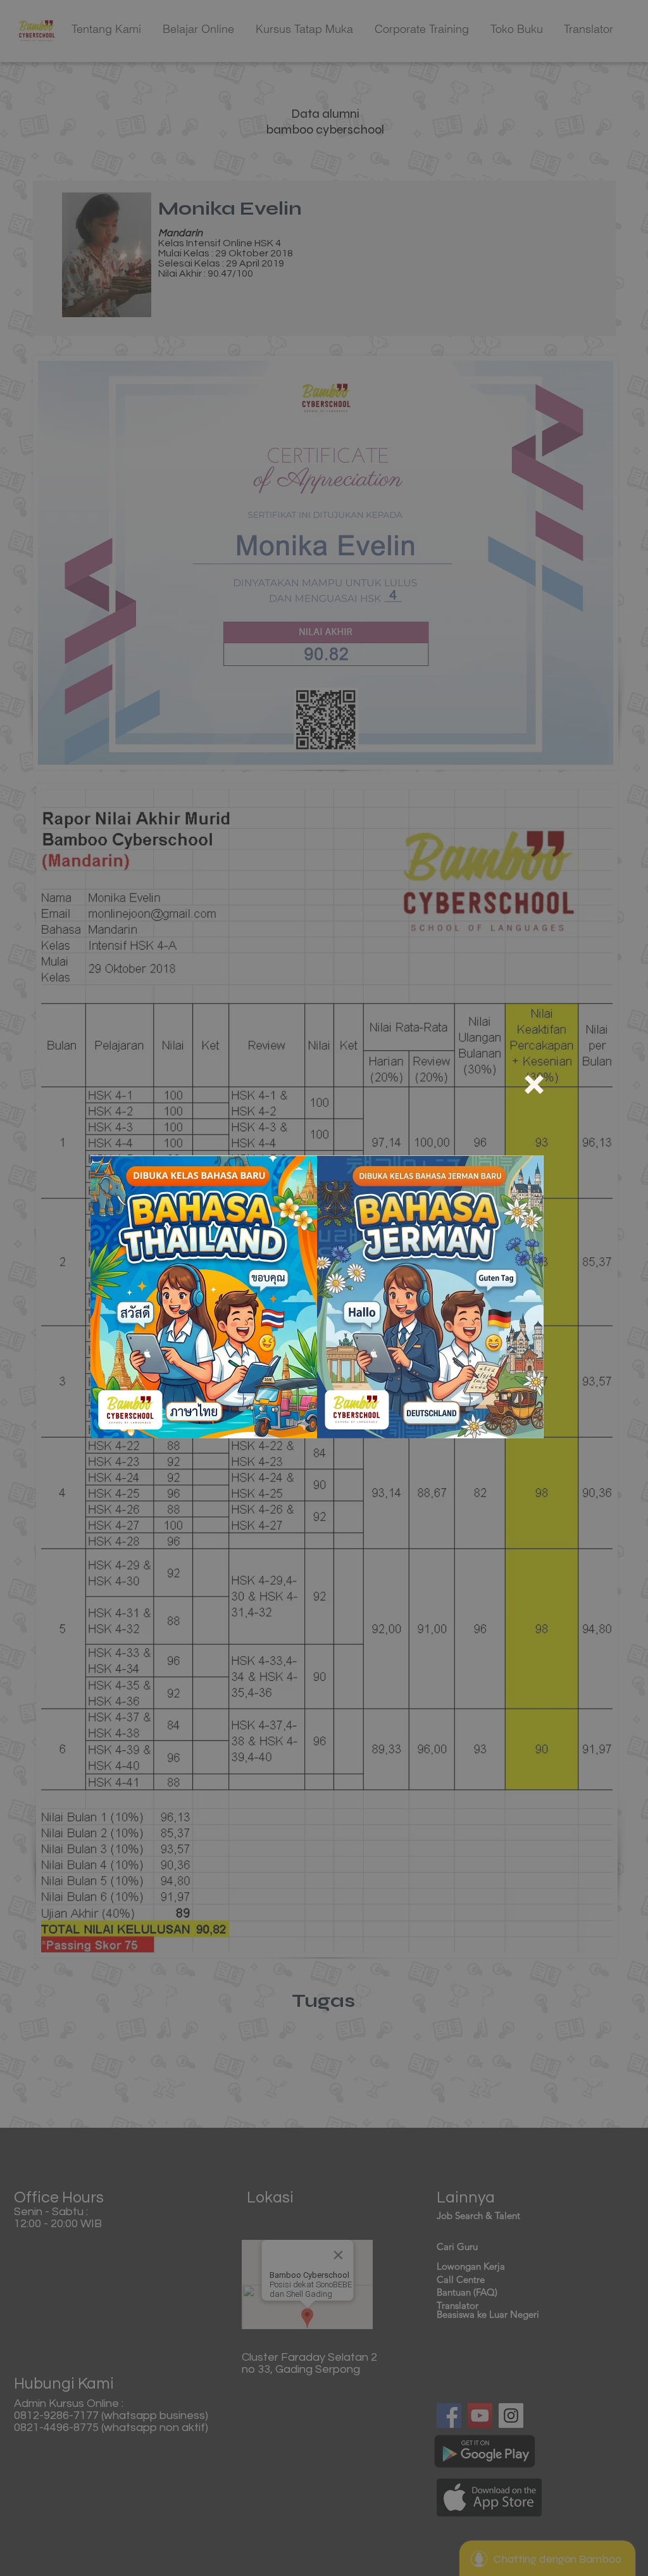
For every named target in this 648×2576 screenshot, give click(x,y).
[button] (534, 1084)
